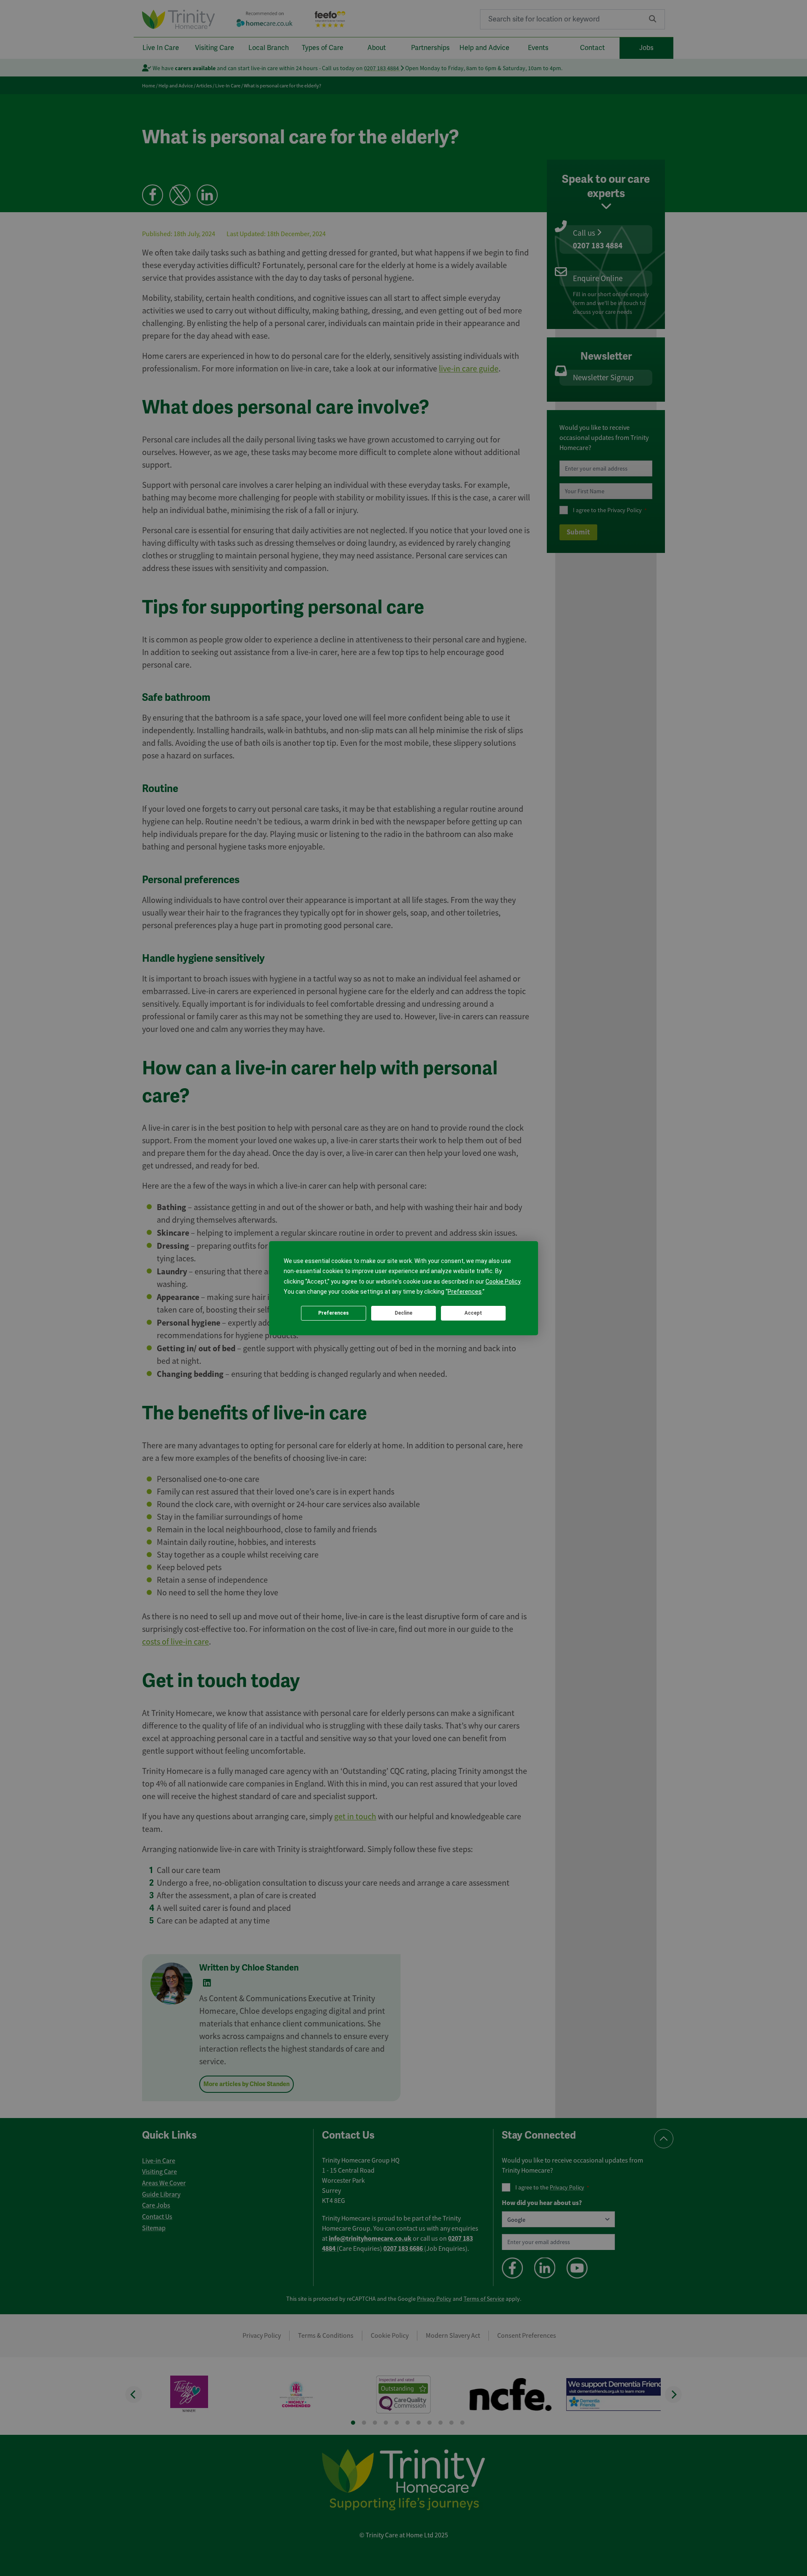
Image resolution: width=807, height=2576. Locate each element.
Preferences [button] (465, 1292)
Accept (473, 1313)
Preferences (334, 1313)
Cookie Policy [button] (503, 1281)
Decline (403, 1313)
